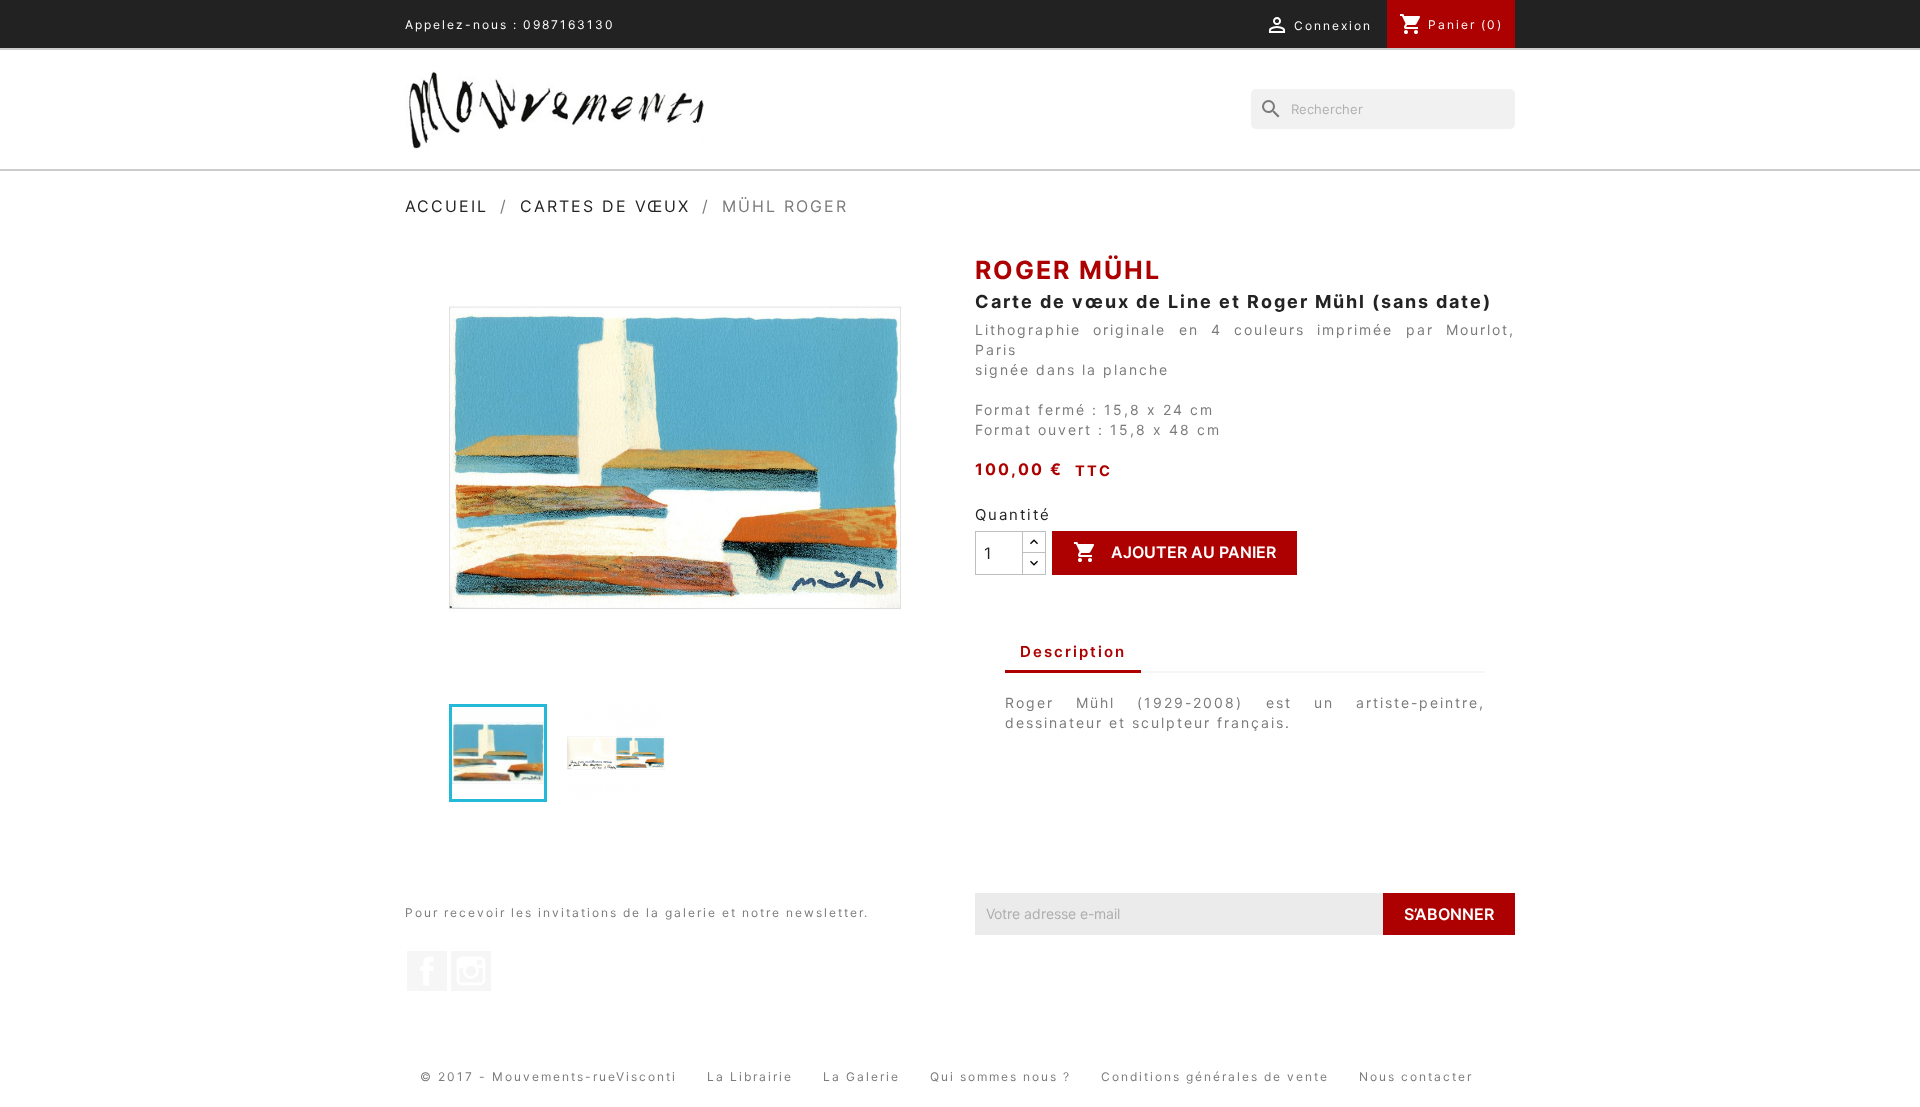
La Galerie (861, 1076)
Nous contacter (1416, 1076)
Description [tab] (1073, 651)
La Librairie (750, 1076)
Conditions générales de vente (1215, 1076)
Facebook (427, 971)
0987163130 (569, 24)
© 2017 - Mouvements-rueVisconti (548, 1076)
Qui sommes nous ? (1000, 1076)
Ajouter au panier (1174, 552)
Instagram (471, 971)
